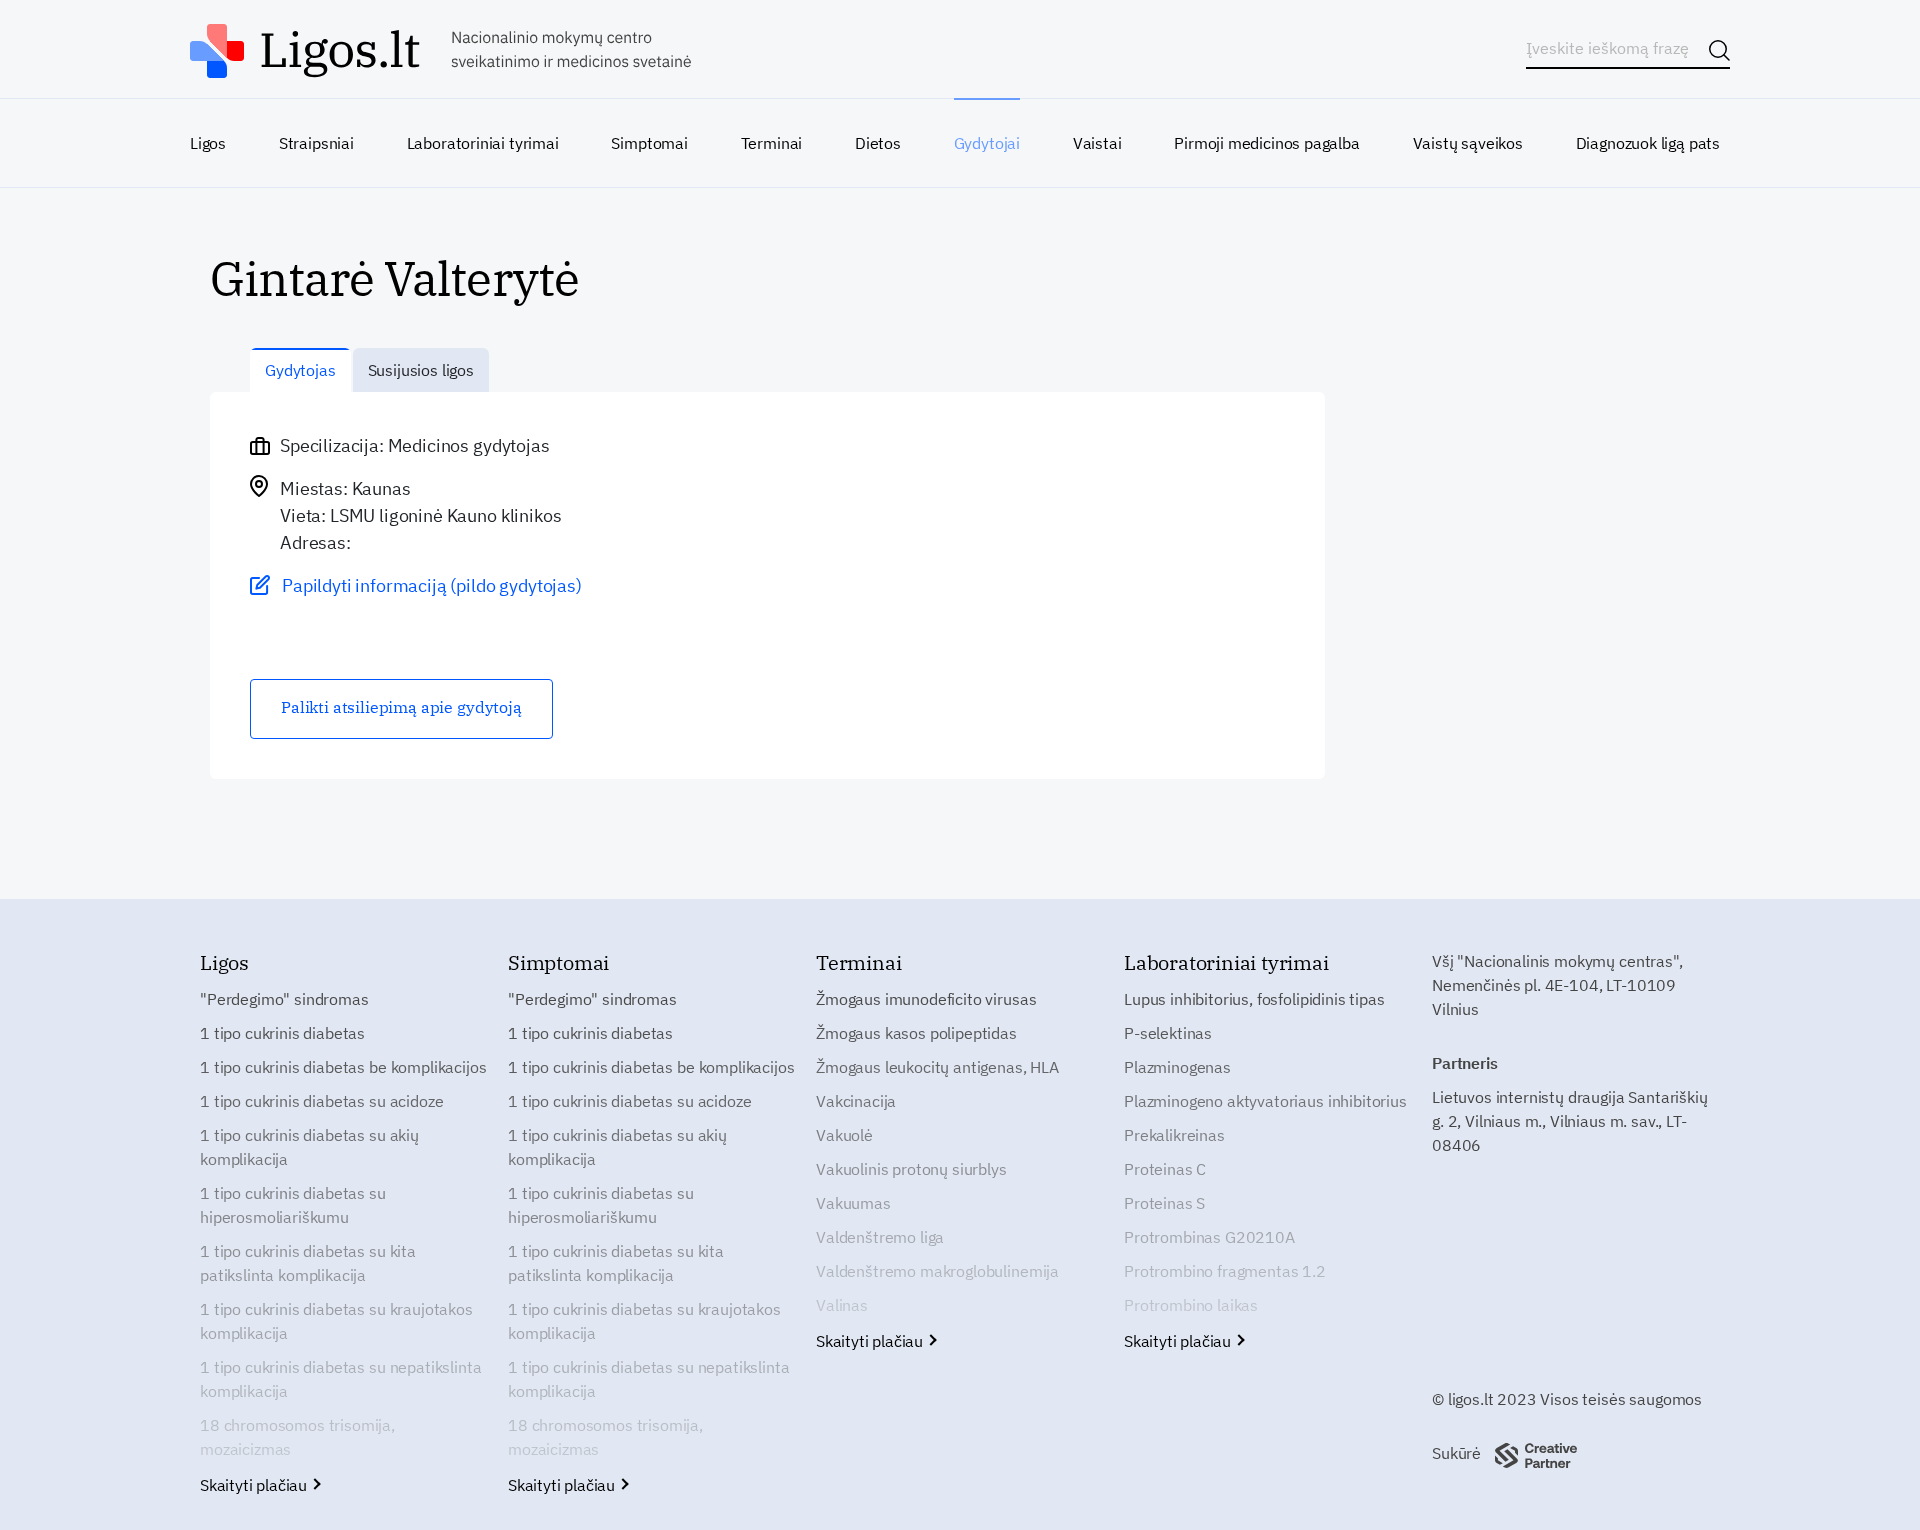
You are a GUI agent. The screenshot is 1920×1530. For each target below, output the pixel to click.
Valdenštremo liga (880, 1237)
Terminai (772, 143)
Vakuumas (853, 1203)
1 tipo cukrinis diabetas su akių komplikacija (309, 1147)
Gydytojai (987, 143)
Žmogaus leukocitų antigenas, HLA (937, 1067)
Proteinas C (1165, 1169)
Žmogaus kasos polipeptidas (916, 1033)
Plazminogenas (1177, 1067)
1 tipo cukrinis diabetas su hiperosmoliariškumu (293, 1205)
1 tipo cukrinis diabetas (282, 1033)
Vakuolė (844, 1135)
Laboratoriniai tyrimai (483, 143)
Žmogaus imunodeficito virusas (926, 999)
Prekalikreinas (1174, 1135)
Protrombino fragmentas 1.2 (1225, 1271)
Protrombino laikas (1191, 1305)
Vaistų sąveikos (1468, 143)
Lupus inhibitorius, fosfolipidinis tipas (1254, 999)
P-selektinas (1168, 1033)
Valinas (842, 1305)
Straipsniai (316, 143)
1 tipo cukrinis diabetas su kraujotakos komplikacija (336, 1321)
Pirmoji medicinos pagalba (1267, 143)
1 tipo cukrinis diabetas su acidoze (321, 1101)
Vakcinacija (856, 1101)
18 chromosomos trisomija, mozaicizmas (297, 1437)
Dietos (878, 143)
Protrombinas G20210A (1209, 1237)
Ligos (208, 143)
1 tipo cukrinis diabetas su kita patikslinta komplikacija (308, 1263)
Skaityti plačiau (255, 1485)
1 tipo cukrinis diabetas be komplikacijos (343, 1067)
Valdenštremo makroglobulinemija (937, 1271)
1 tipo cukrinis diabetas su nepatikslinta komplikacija (340, 1379)
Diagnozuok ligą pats (1648, 143)
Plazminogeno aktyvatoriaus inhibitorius (1265, 1101)
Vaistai (1097, 143)
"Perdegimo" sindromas (284, 999)
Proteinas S (1164, 1203)
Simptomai (649, 143)
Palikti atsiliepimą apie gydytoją (401, 707)
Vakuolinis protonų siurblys (911, 1169)
